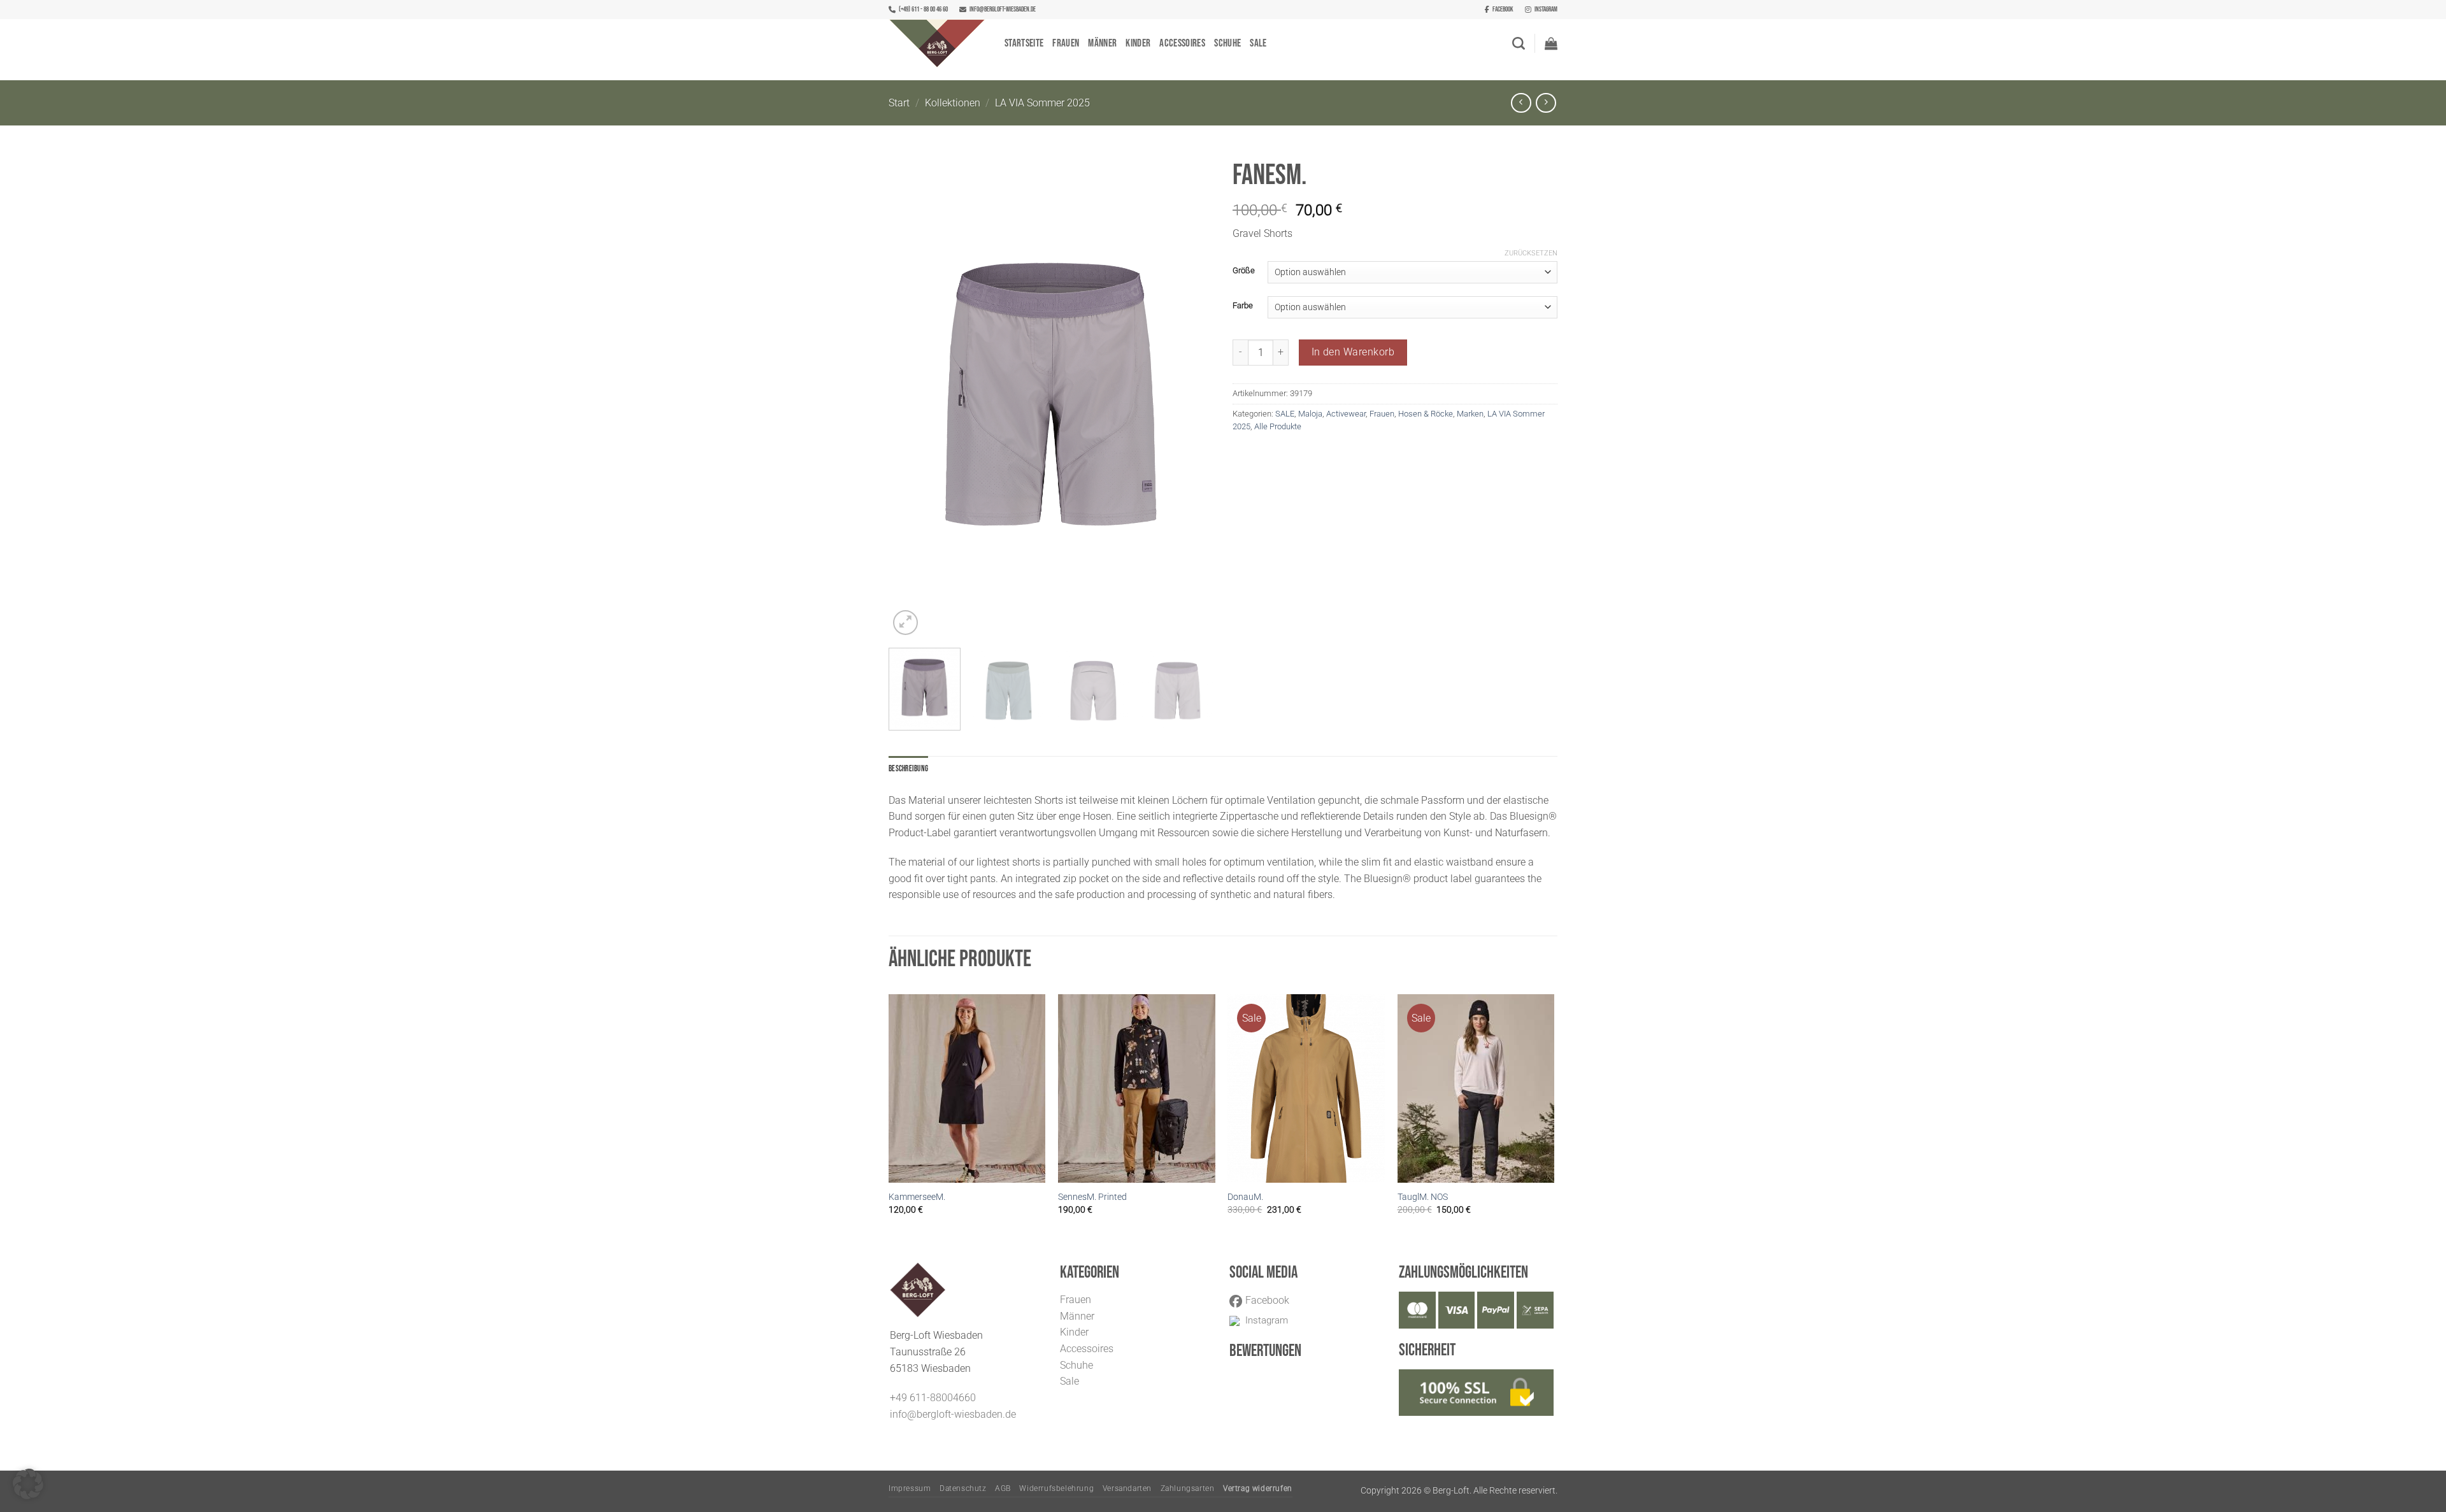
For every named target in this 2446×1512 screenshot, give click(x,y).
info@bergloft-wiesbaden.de (1003, 9)
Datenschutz (963, 1488)
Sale (1258, 43)
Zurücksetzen (1531, 253)
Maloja (1310, 414)
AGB (1003, 1488)
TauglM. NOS (1423, 1197)
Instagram (1546, 9)
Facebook (1503, 9)
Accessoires (1182, 43)
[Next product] (1521, 103)
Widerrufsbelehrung (1056, 1488)
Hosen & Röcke (1426, 414)
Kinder (1138, 43)
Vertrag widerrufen (1258, 1488)
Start (899, 103)
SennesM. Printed (1092, 1197)
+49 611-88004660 (933, 1398)
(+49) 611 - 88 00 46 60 (923, 9)
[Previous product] (1546, 103)
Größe (1244, 271)
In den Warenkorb (1353, 352)
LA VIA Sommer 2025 (1042, 103)
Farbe (1243, 306)
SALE (1285, 414)
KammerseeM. (917, 1197)
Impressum (910, 1488)
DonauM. (1245, 1197)
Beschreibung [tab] (908, 769)
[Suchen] (1519, 43)
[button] (1551, 43)
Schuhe (1227, 43)
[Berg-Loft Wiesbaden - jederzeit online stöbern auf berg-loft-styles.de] (937, 43)
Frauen (1066, 43)
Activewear (1346, 414)
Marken (1470, 414)
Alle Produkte (1278, 426)
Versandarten (1127, 1488)
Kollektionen (953, 103)
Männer (1102, 43)
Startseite (1024, 43)
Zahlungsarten (1188, 1488)
